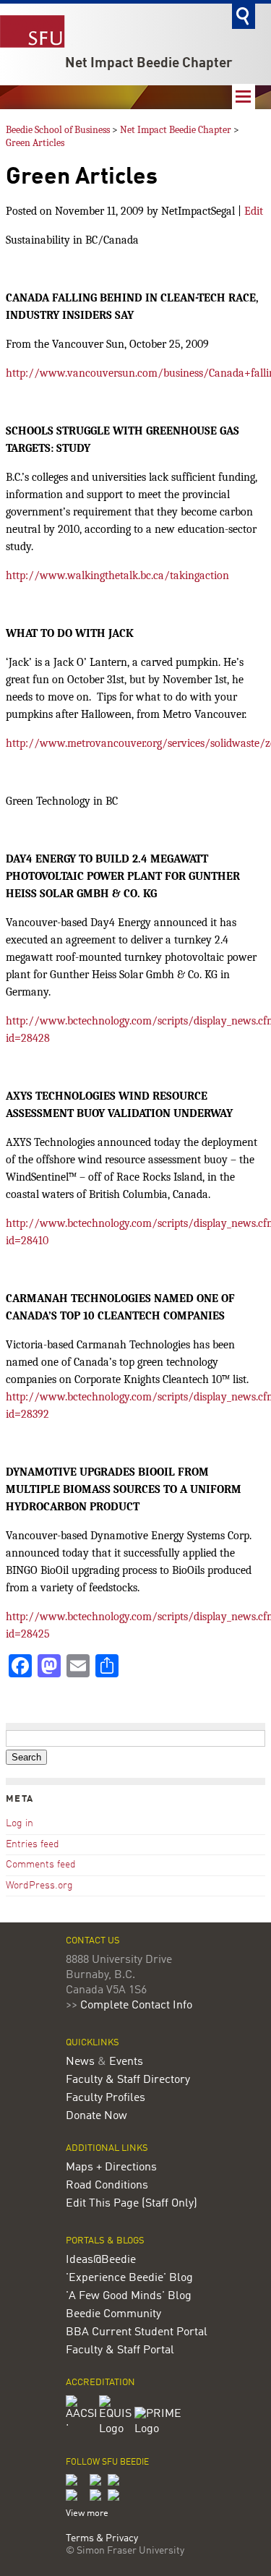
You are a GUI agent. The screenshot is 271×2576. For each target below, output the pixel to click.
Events (126, 2062)
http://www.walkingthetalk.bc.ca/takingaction (117, 575)
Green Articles (35, 143)
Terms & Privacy (102, 2539)
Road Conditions (107, 2186)
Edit (254, 211)
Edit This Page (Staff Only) (132, 2204)
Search (244, 16)
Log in (20, 1823)
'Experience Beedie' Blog (129, 2278)
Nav (244, 97)
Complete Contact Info (136, 2006)
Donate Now (96, 2116)
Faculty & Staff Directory (128, 2080)
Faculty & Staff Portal (120, 2350)
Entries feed (33, 1844)
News (80, 2062)
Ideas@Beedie (101, 2260)
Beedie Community (113, 2314)
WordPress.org (39, 1886)
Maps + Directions (111, 2168)
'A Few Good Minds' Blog (129, 2296)
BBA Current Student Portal (137, 2332)
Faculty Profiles (106, 2098)
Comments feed (41, 1865)
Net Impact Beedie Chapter (149, 64)
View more (87, 2513)
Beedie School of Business (58, 130)
